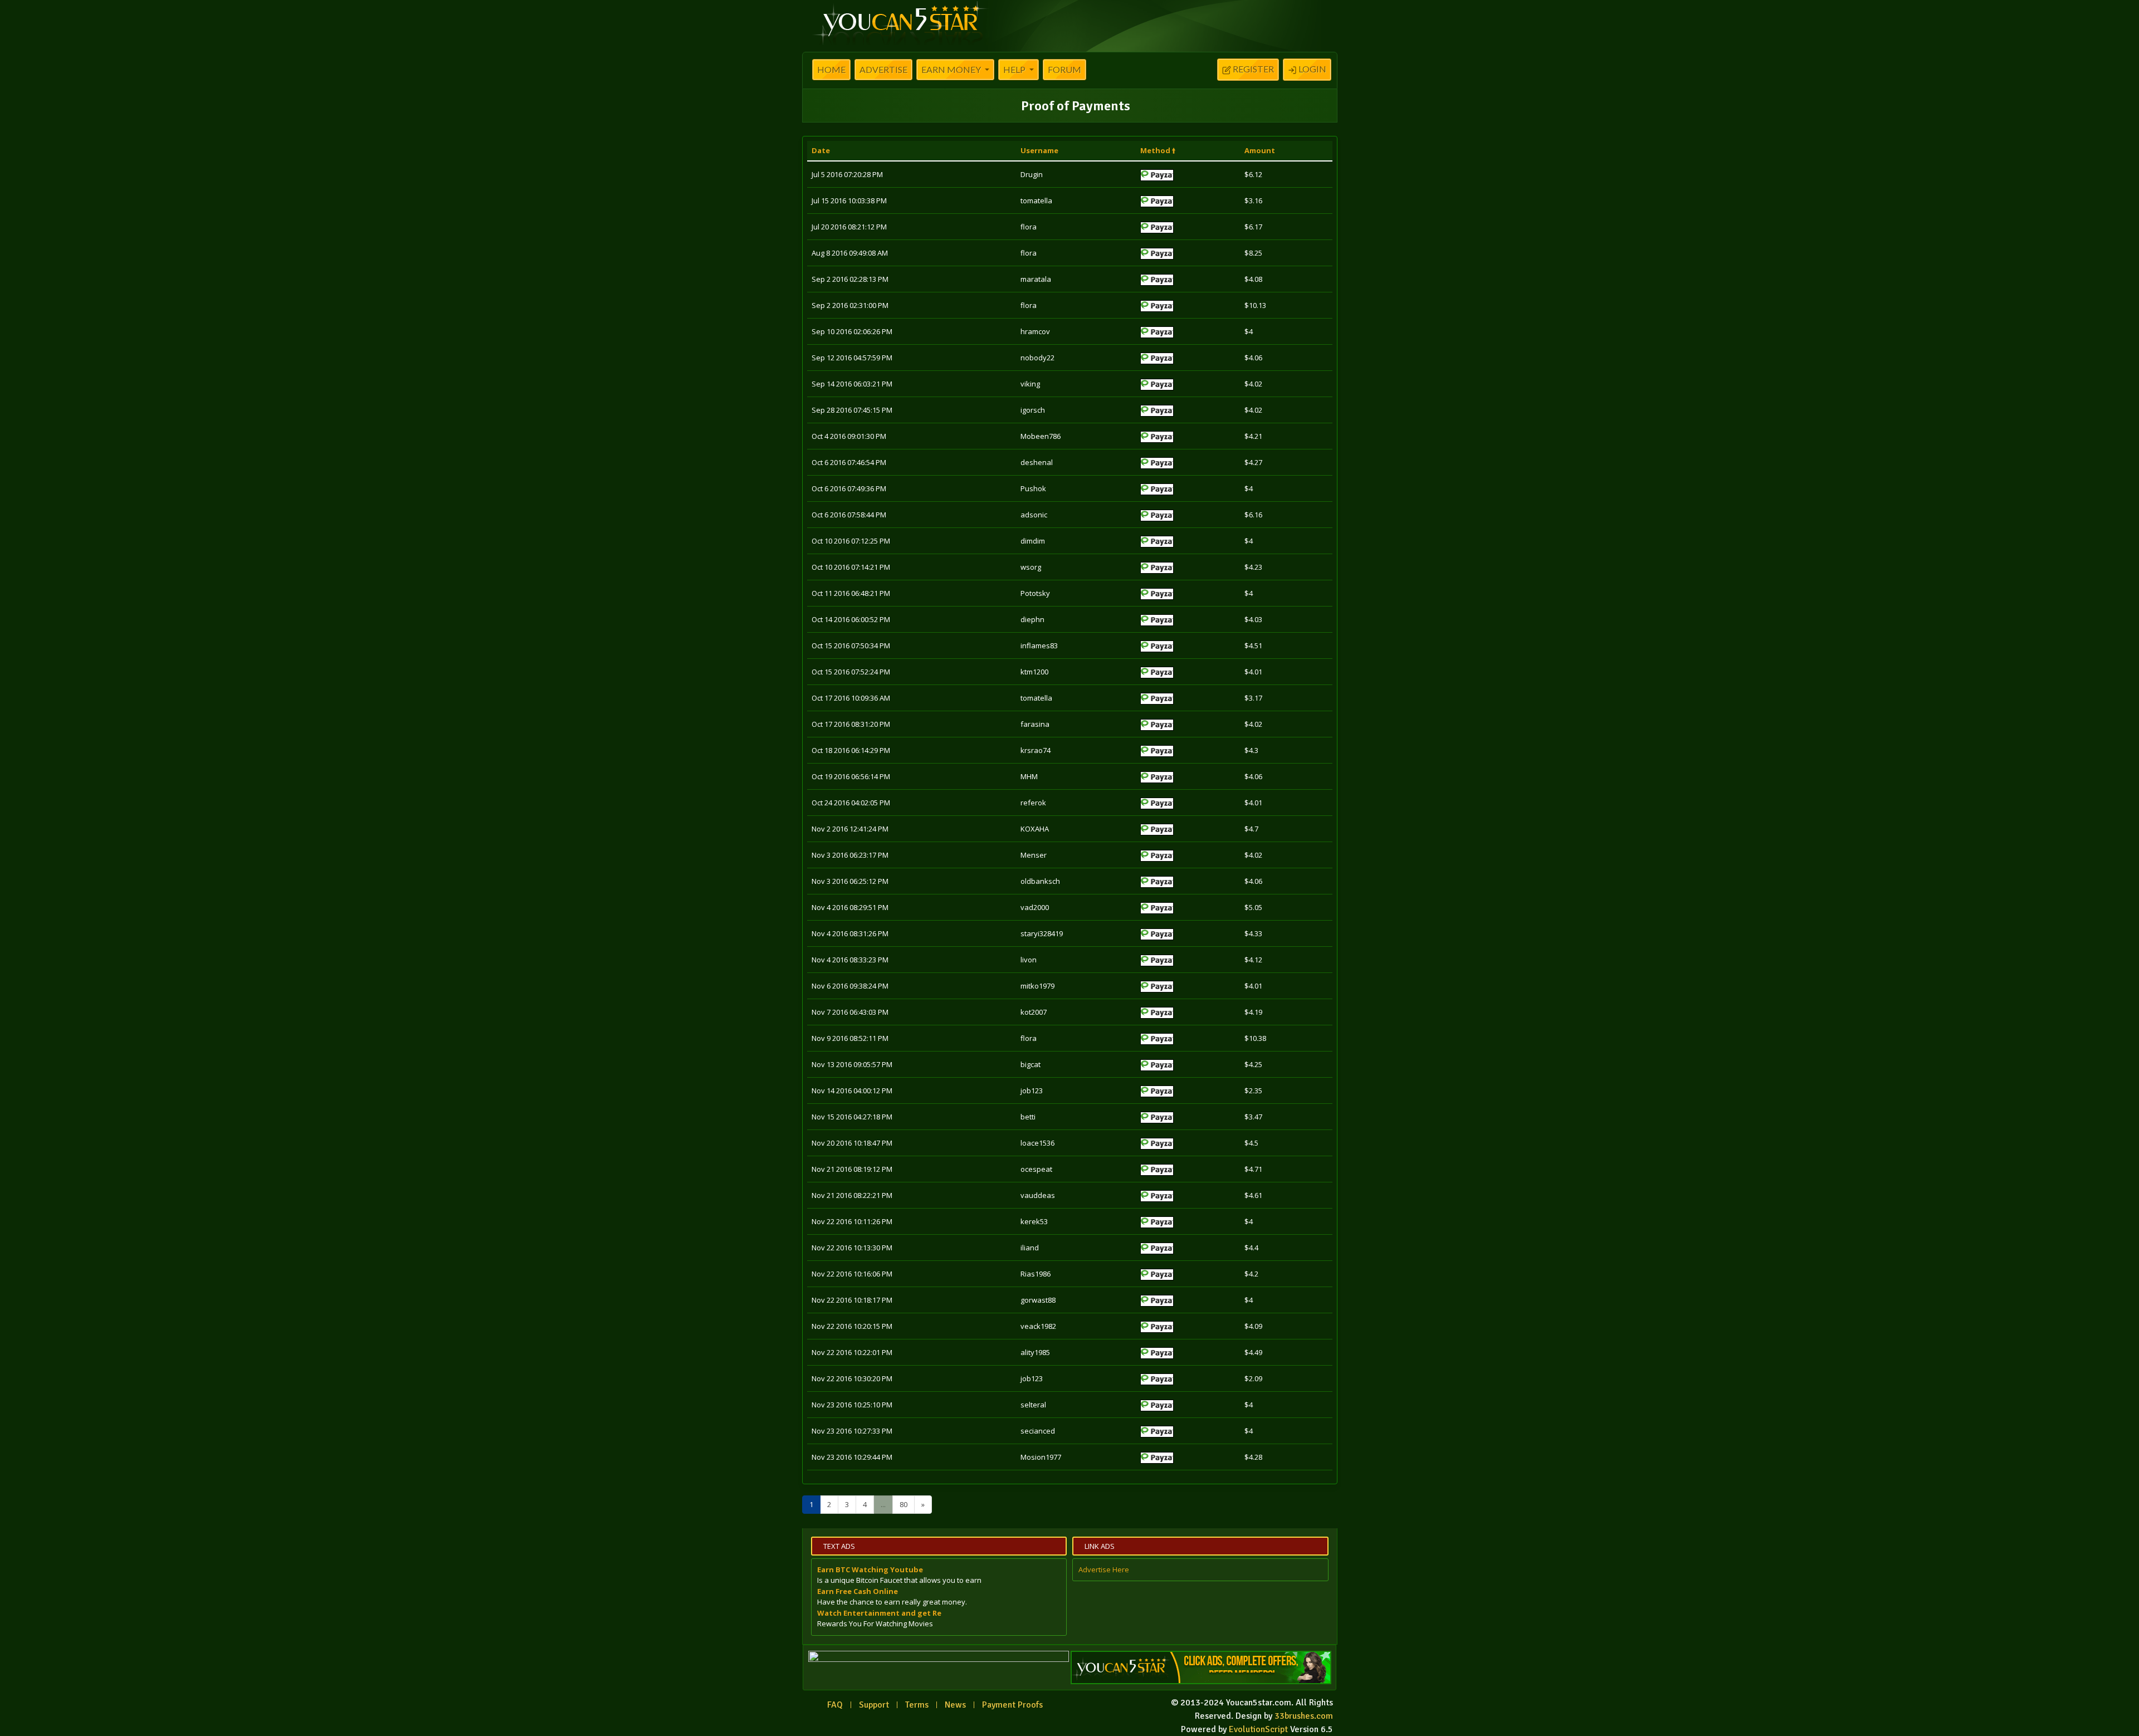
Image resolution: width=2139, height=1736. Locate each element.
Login (1312, 69)
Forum (1064, 69)
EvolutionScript (1258, 1729)
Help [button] (1015, 69)
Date (821, 150)
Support (874, 1705)
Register (1252, 69)
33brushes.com (1304, 1716)
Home (831, 69)
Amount (1260, 150)
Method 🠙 (1158, 150)
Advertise (883, 69)
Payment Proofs (1012, 1705)
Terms (917, 1705)
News (955, 1705)
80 (904, 1504)
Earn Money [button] (952, 69)
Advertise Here (1104, 1569)
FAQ (835, 1705)
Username (1039, 150)
